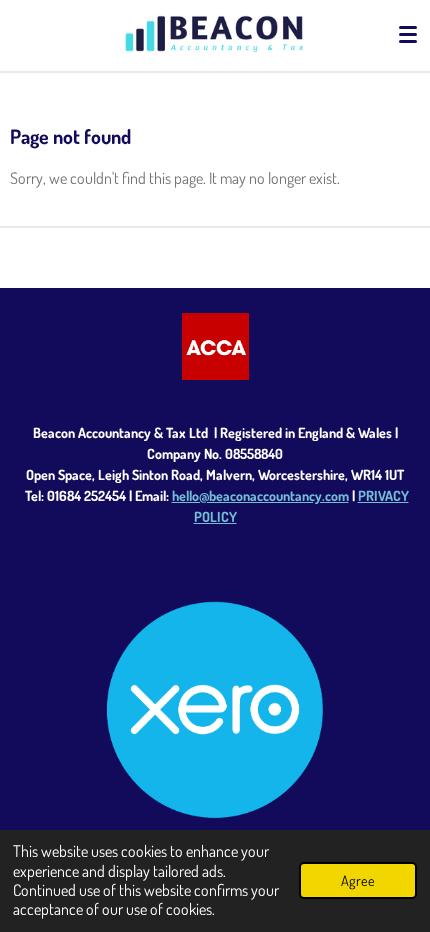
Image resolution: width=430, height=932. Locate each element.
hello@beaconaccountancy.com (260, 495)
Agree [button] (358, 880)
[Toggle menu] (408, 35)
